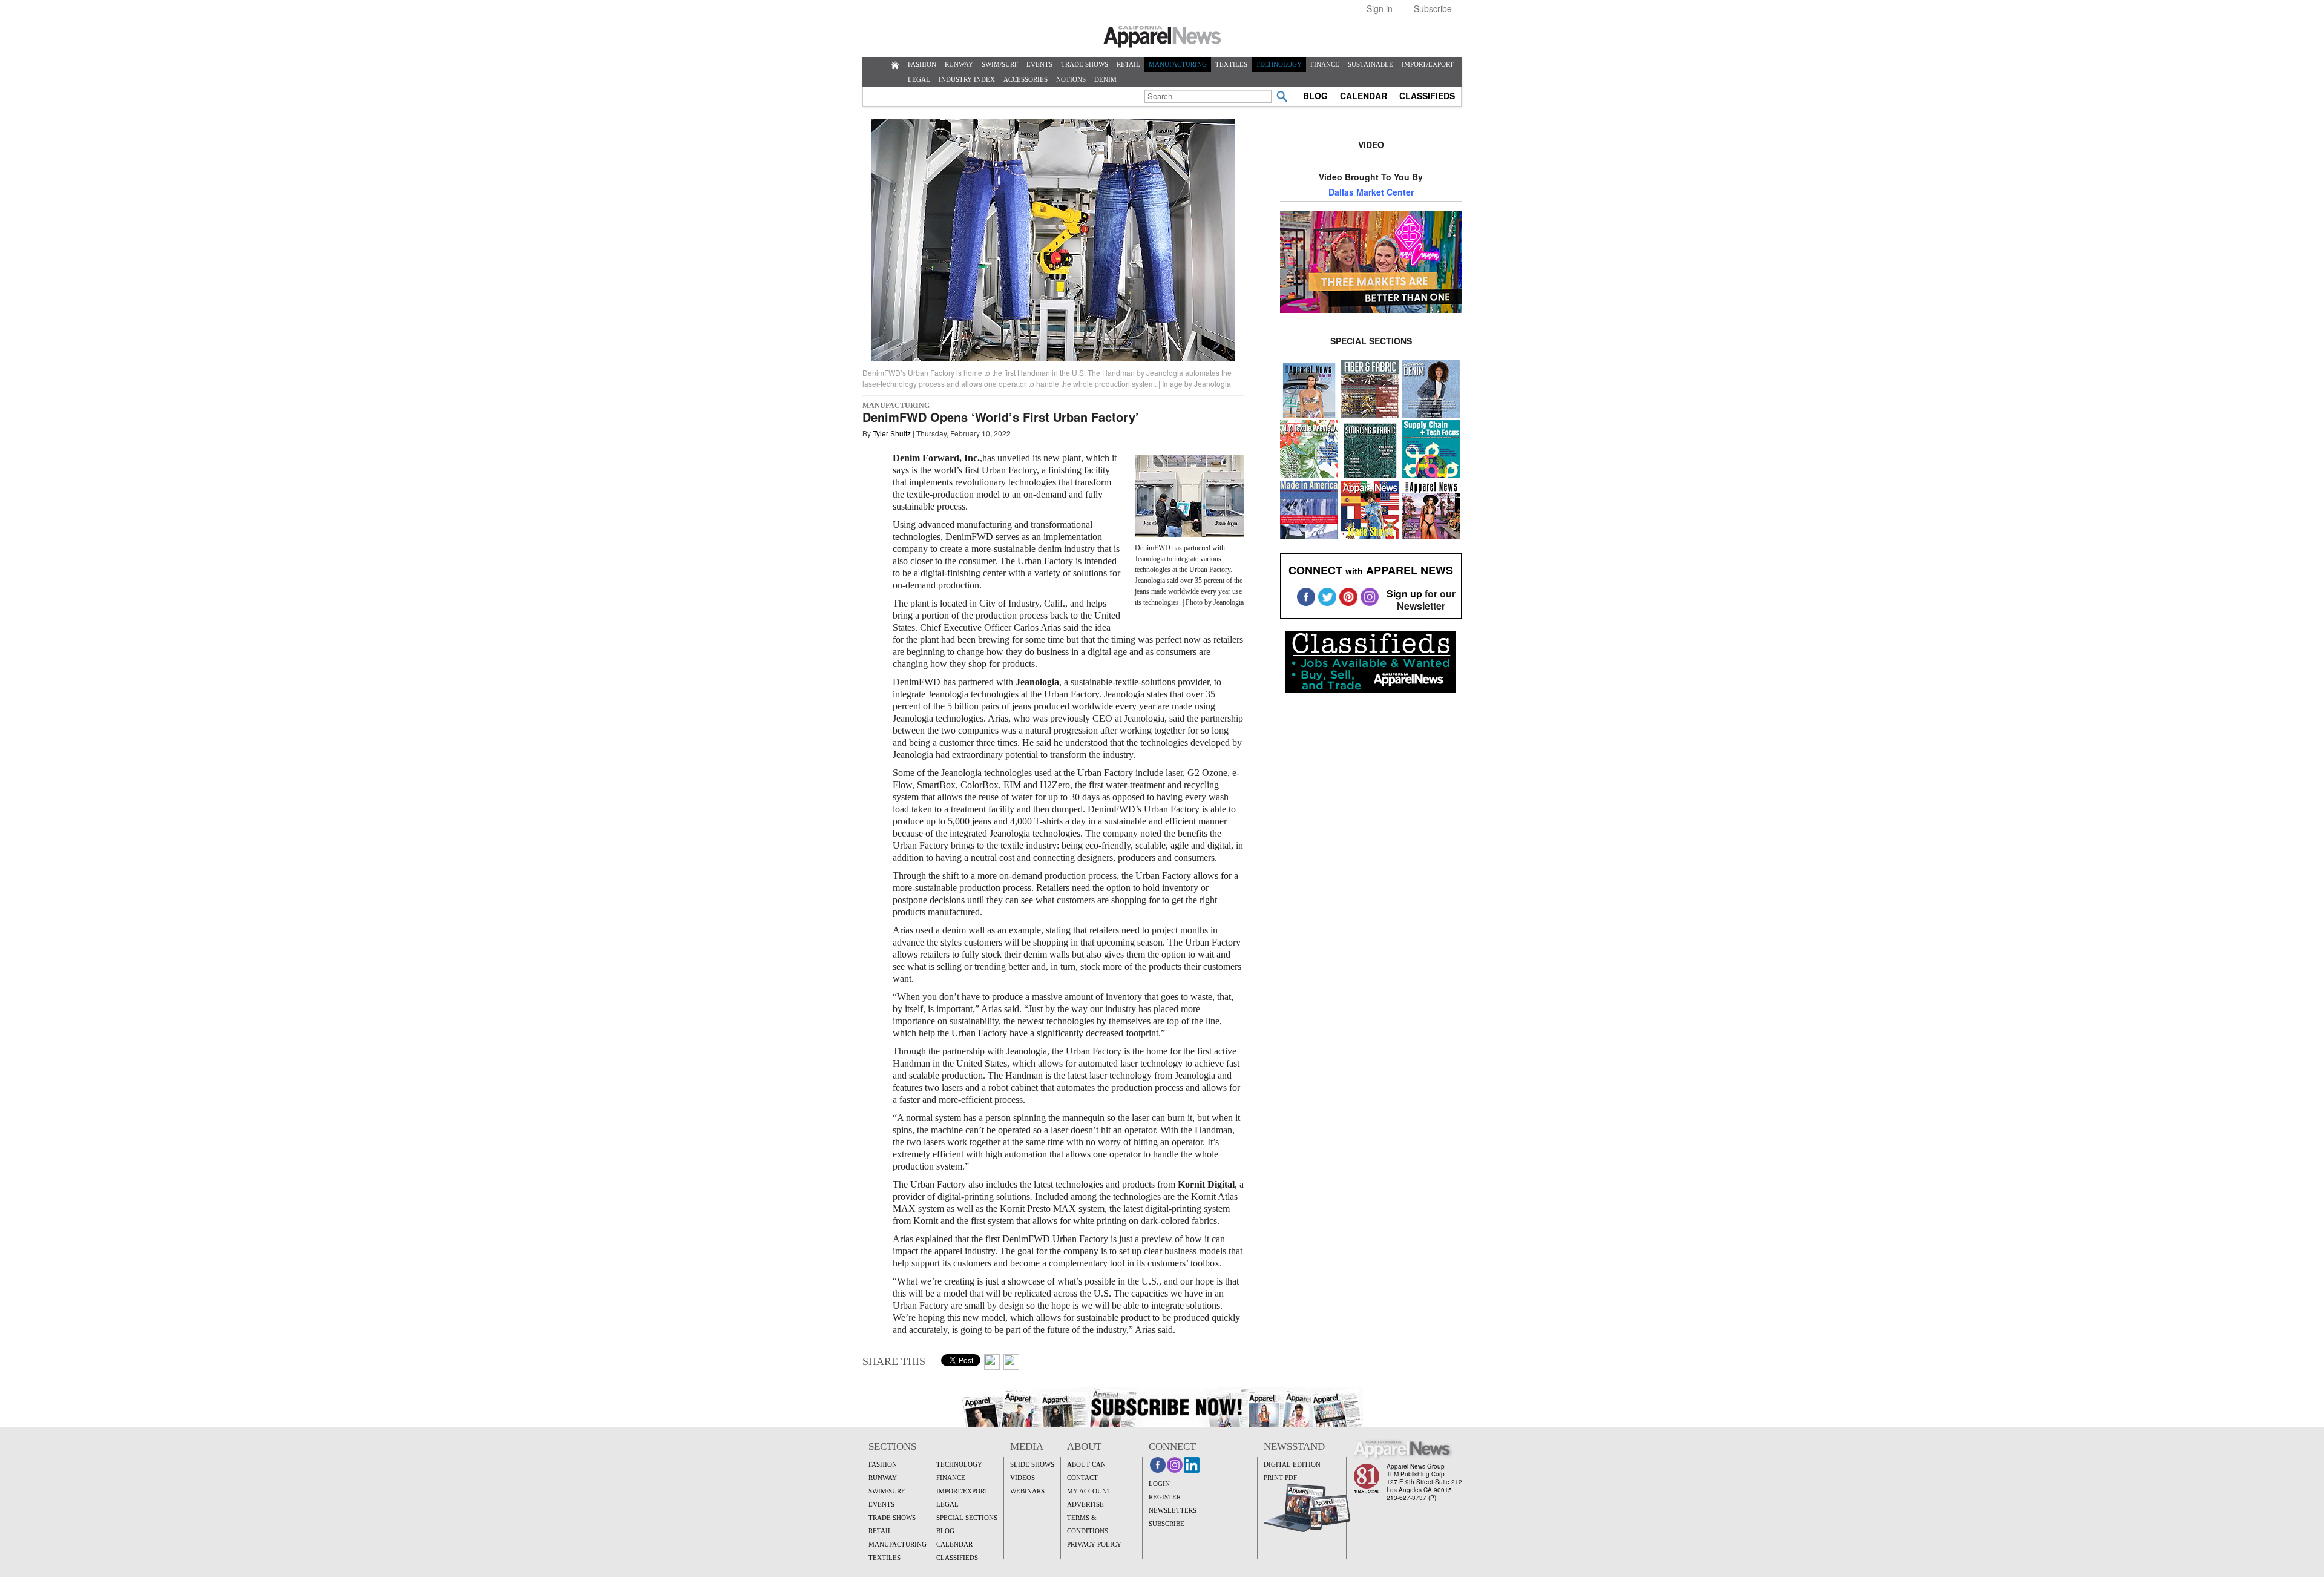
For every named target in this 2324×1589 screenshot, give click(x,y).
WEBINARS (1027, 1491)
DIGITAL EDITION (1292, 1464)
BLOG (1315, 96)
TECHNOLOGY (1279, 64)
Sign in (1380, 8)
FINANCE (1325, 64)
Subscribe (1433, 8)
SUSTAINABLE (1370, 64)
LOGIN (1159, 1484)
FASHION (922, 64)
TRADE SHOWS (1085, 64)
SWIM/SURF (1000, 64)
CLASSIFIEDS (1427, 96)
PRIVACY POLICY (1094, 1544)
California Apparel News (1162, 37)
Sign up (1404, 594)
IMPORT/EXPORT (1428, 64)
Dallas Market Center (1371, 192)
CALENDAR (1364, 96)
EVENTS (1039, 64)
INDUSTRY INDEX (967, 79)
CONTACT (1082, 1478)
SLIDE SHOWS (1032, 1464)
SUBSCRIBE (1167, 1524)
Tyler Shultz (892, 433)
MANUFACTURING (1178, 64)
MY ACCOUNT (1089, 1491)
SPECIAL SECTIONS (967, 1518)
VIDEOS (1022, 1478)
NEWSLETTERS (1173, 1510)
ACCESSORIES (1026, 79)
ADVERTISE (1085, 1504)
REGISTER (1165, 1497)
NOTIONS (1071, 79)
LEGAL (919, 79)
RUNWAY (959, 64)
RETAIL (1128, 64)
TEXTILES (1231, 64)
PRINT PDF (1280, 1478)
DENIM (1105, 79)
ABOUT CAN (1086, 1464)
